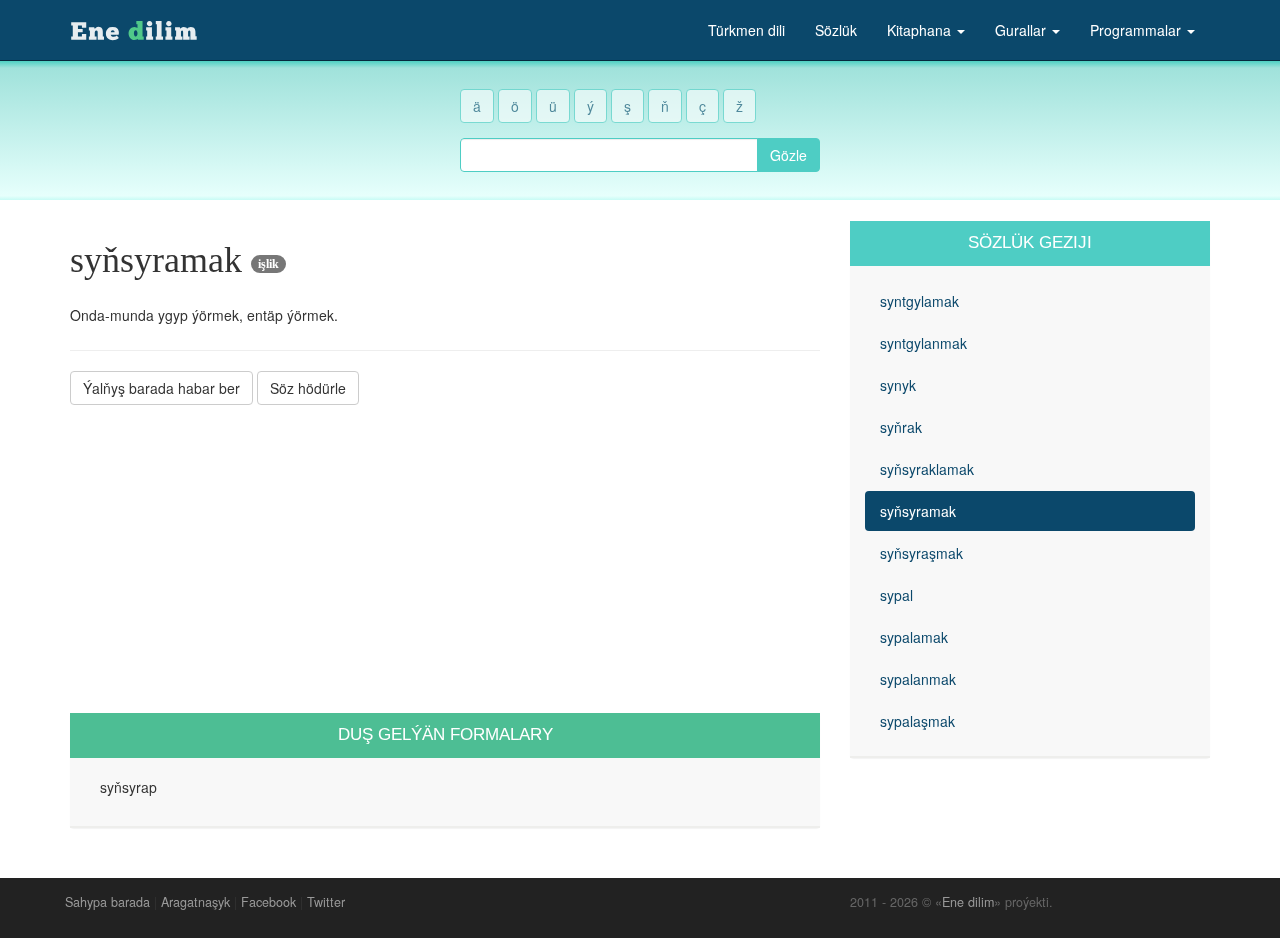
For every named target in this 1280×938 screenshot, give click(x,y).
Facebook (268, 902)
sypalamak (914, 637)
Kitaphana (921, 30)
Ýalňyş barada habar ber (161, 388)
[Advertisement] (445, 559)
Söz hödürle (308, 388)
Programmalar (1137, 30)
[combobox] (609, 155)
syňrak (901, 427)
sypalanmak (918, 679)
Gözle (788, 155)
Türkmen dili (746, 30)
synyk (898, 385)
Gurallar (1022, 30)
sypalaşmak (917, 721)
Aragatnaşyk (195, 902)
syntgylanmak (923, 343)
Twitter (326, 902)
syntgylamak (919, 301)
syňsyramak (918, 511)
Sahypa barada (107, 902)
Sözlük (836, 30)
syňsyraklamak (927, 469)
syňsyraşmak (921, 553)
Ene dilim (968, 902)
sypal (896, 595)
